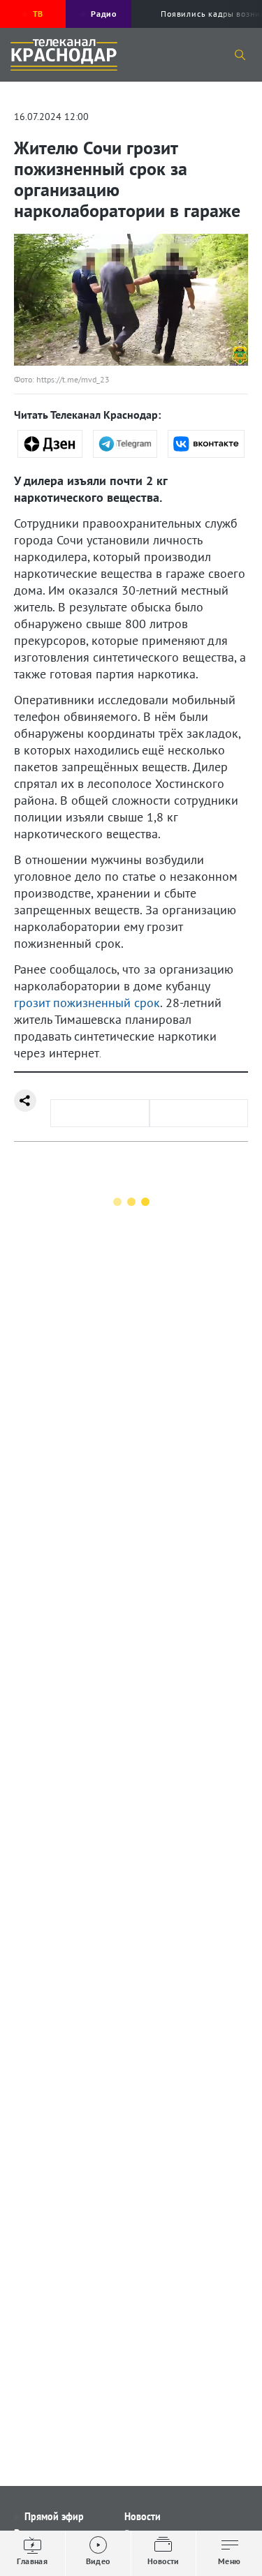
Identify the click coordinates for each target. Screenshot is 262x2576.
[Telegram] (125, 444)
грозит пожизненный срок (87, 1003)
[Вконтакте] (206, 444)
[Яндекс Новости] (50, 444)
